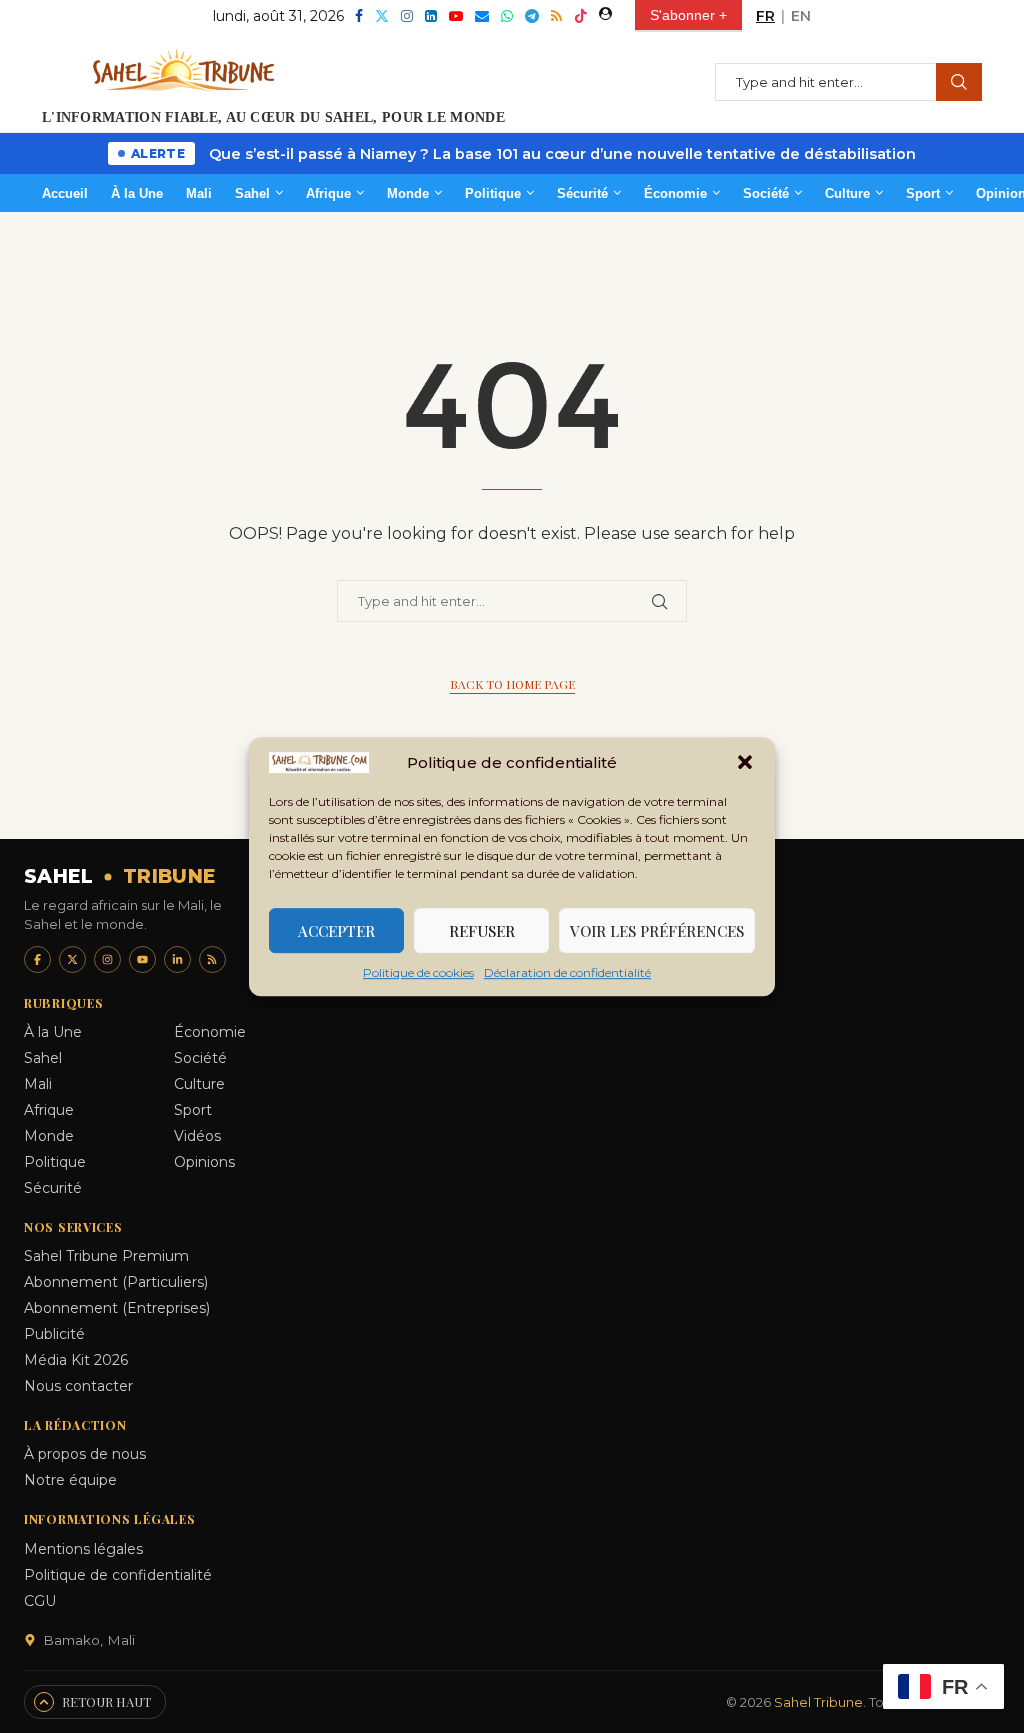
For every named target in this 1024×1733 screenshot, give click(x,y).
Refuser (482, 931)
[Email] (482, 16)
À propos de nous (85, 1454)
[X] (72, 959)
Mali (199, 193)
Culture (847, 193)
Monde (408, 193)
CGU (40, 1601)
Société (766, 193)
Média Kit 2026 (76, 1360)
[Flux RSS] (212, 959)
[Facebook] (359, 16)
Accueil (65, 193)
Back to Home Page (512, 684)
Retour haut (106, 1701)
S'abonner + (688, 15)
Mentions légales (83, 1549)
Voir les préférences (657, 931)
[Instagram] (407, 16)
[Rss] (556, 16)
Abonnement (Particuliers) (116, 1282)
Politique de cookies (418, 972)
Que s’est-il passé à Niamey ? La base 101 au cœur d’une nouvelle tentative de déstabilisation (562, 154)
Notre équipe (70, 1480)
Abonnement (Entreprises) (117, 1308)
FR (765, 16)
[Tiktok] (581, 16)
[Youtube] (456, 16)
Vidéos (197, 1136)
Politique (493, 193)
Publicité (54, 1334)
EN (801, 16)
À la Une (137, 193)
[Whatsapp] (507, 16)
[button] (745, 763)
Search (959, 82)
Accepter (336, 931)
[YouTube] (142, 959)
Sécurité (582, 193)
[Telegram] (532, 16)
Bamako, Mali (89, 1640)
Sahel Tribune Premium (106, 1256)
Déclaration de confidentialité (567, 972)
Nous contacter (78, 1386)
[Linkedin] (431, 16)
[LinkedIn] (177, 959)
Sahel (252, 193)
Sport (923, 193)
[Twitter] (382, 16)
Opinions (204, 1162)
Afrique (328, 193)
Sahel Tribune (818, 1702)
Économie (675, 193)
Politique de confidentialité (118, 1575)
